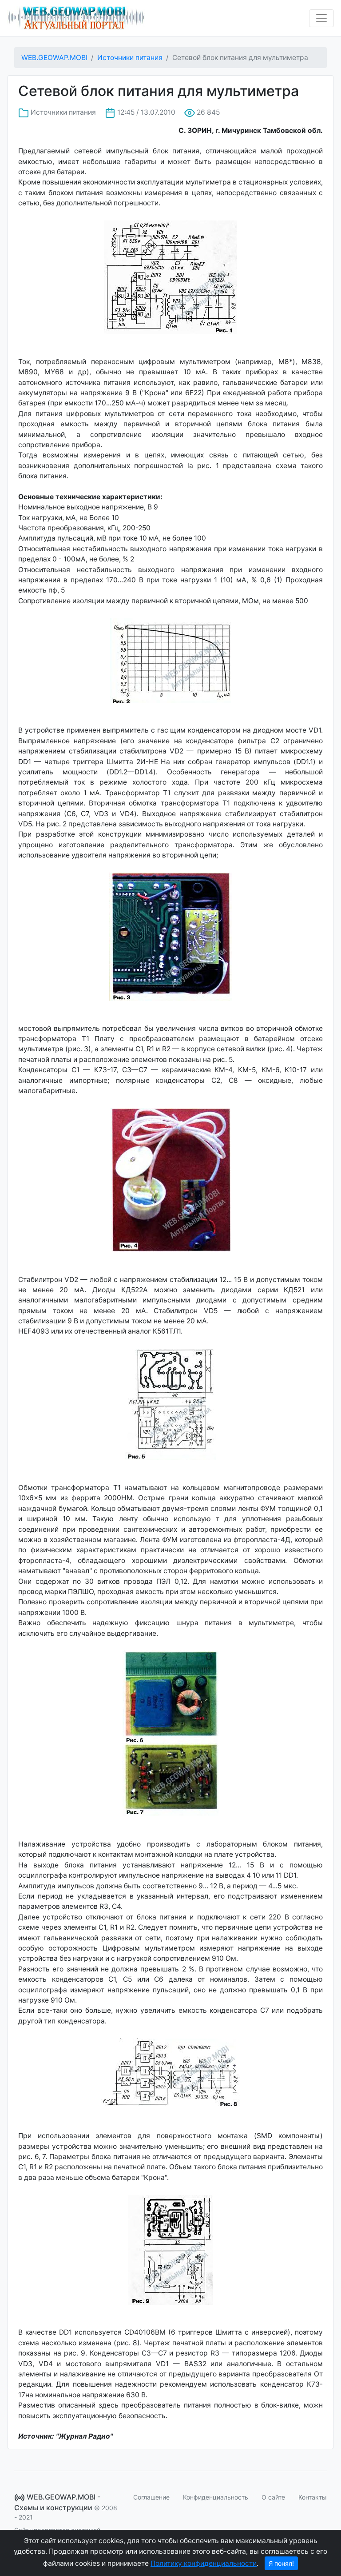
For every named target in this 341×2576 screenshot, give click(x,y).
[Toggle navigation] (321, 18)
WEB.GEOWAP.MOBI (54, 58)
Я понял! (281, 2563)
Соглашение (151, 2497)
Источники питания (130, 58)
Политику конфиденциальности (204, 2563)
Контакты (313, 2497)
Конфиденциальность (216, 2497)
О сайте (273, 2497)
